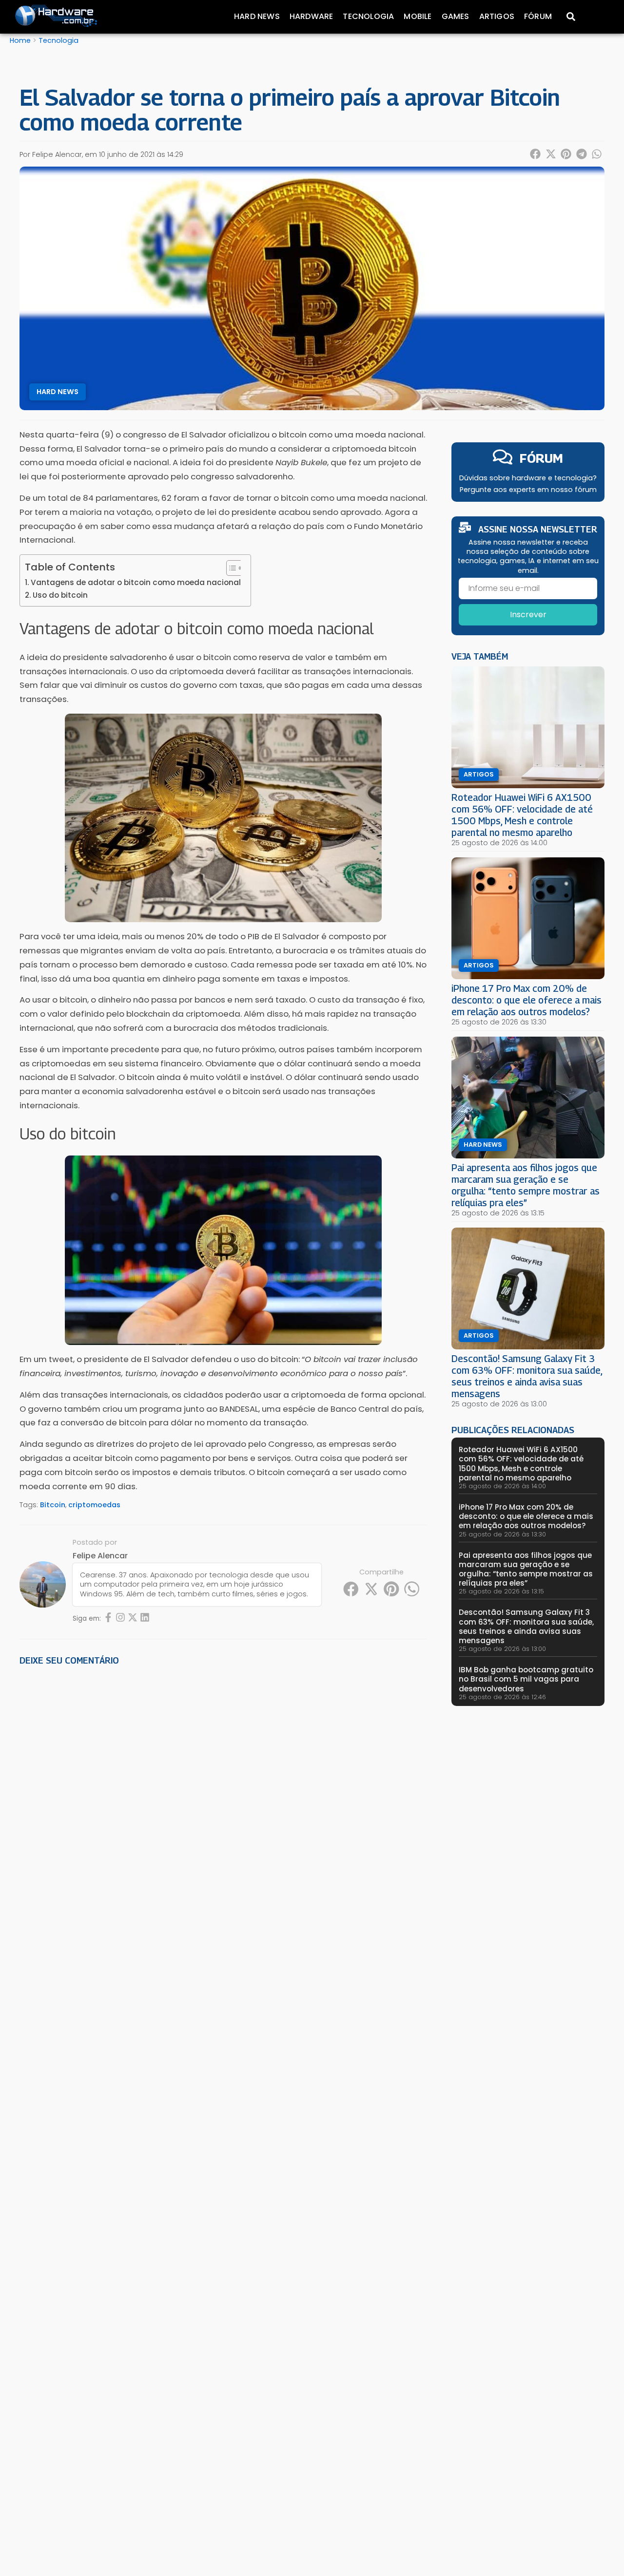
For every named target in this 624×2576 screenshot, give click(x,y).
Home (20, 40)
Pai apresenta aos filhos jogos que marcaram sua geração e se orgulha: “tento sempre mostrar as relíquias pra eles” (526, 1185)
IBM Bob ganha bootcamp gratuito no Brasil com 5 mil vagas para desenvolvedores (526, 1679)
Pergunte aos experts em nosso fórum (528, 490)
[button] (536, 154)
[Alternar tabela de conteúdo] (230, 568)
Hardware (312, 16)
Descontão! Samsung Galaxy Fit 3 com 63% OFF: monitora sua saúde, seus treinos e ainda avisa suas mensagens (527, 1376)
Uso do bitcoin (60, 595)
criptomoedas (94, 1505)
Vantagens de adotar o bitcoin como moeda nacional (136, 582)
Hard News (257, 16)
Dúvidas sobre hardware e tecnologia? (528, 478)
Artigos (497, 16)
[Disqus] (223, 1808)
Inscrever (528, 615)
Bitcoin (53, 1505)
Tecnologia (368, 16)
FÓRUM (541, 458)
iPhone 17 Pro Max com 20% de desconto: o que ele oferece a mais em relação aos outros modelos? (526, 1000)
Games (456, 16)
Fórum (538, 16)
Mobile (418, 16)
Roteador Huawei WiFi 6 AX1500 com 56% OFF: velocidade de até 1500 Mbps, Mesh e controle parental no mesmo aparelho (522, 815)
